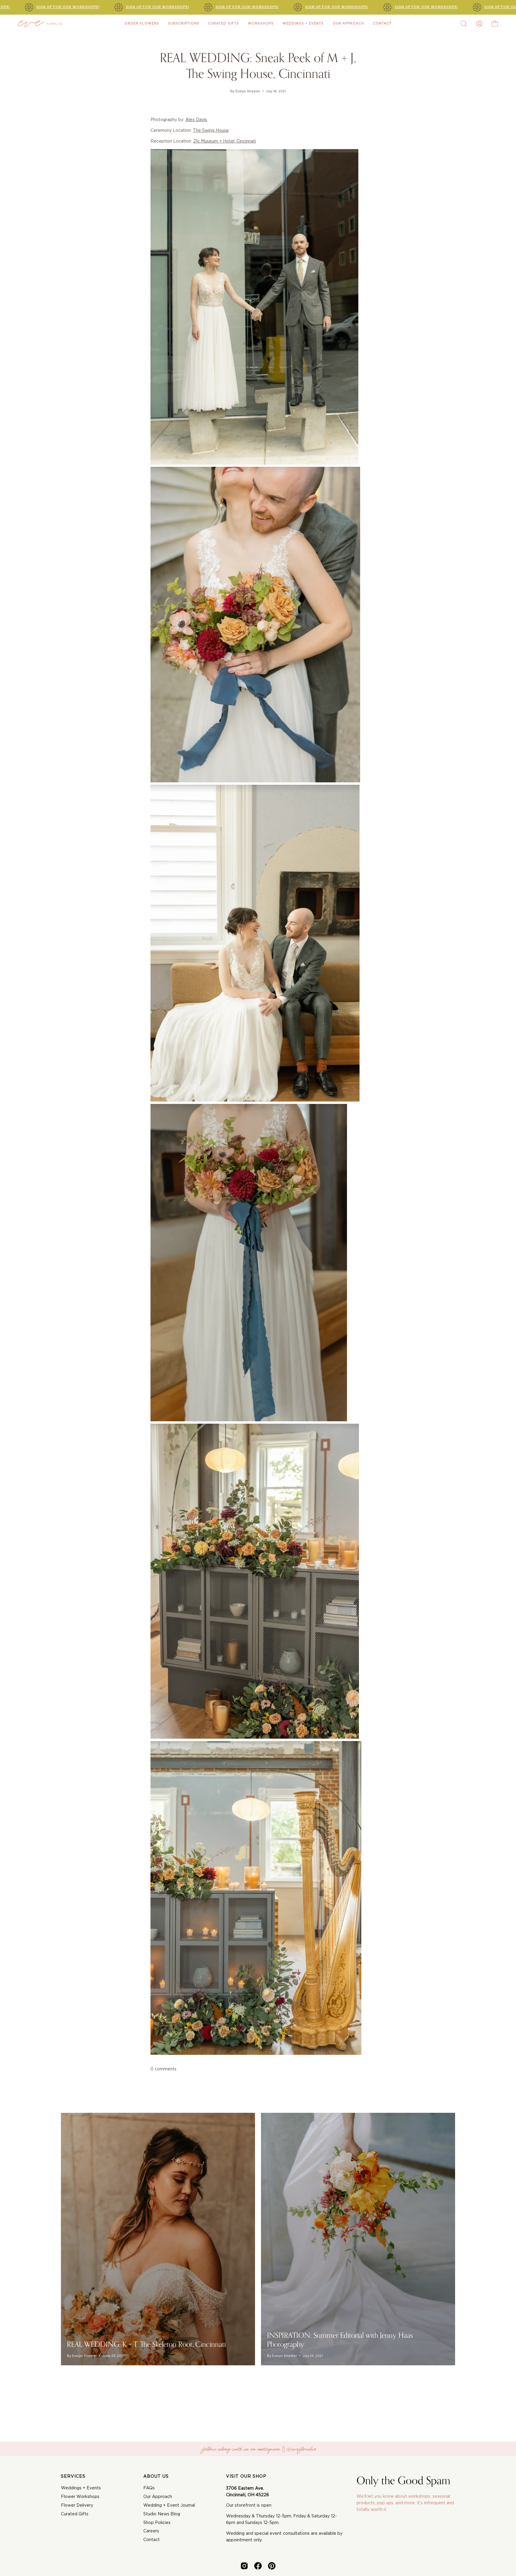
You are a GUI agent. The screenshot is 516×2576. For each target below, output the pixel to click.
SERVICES (73, 2476)
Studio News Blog (162, 2514)
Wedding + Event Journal (169, 2505)
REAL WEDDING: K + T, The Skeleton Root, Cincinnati (146, 2344)
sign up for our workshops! (68, 7)
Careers (151, 2531)
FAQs (149, 2488)
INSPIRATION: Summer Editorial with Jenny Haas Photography (340, 2340)
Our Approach (158, 2497)
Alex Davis (196, 120)
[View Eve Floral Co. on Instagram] (244, 2566)
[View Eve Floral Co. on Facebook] (258, 2566)
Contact (152, 2540)
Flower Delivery (77, 2505)
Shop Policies (157, 2523)
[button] (464, 24)
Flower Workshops (80, 2497)
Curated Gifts (75, 2514)
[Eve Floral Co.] (40, 24)
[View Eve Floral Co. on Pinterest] (272, 2566)
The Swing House (211, 131)
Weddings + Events (81, 2488)
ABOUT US (156, 2476)
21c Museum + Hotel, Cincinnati (225, 141)
